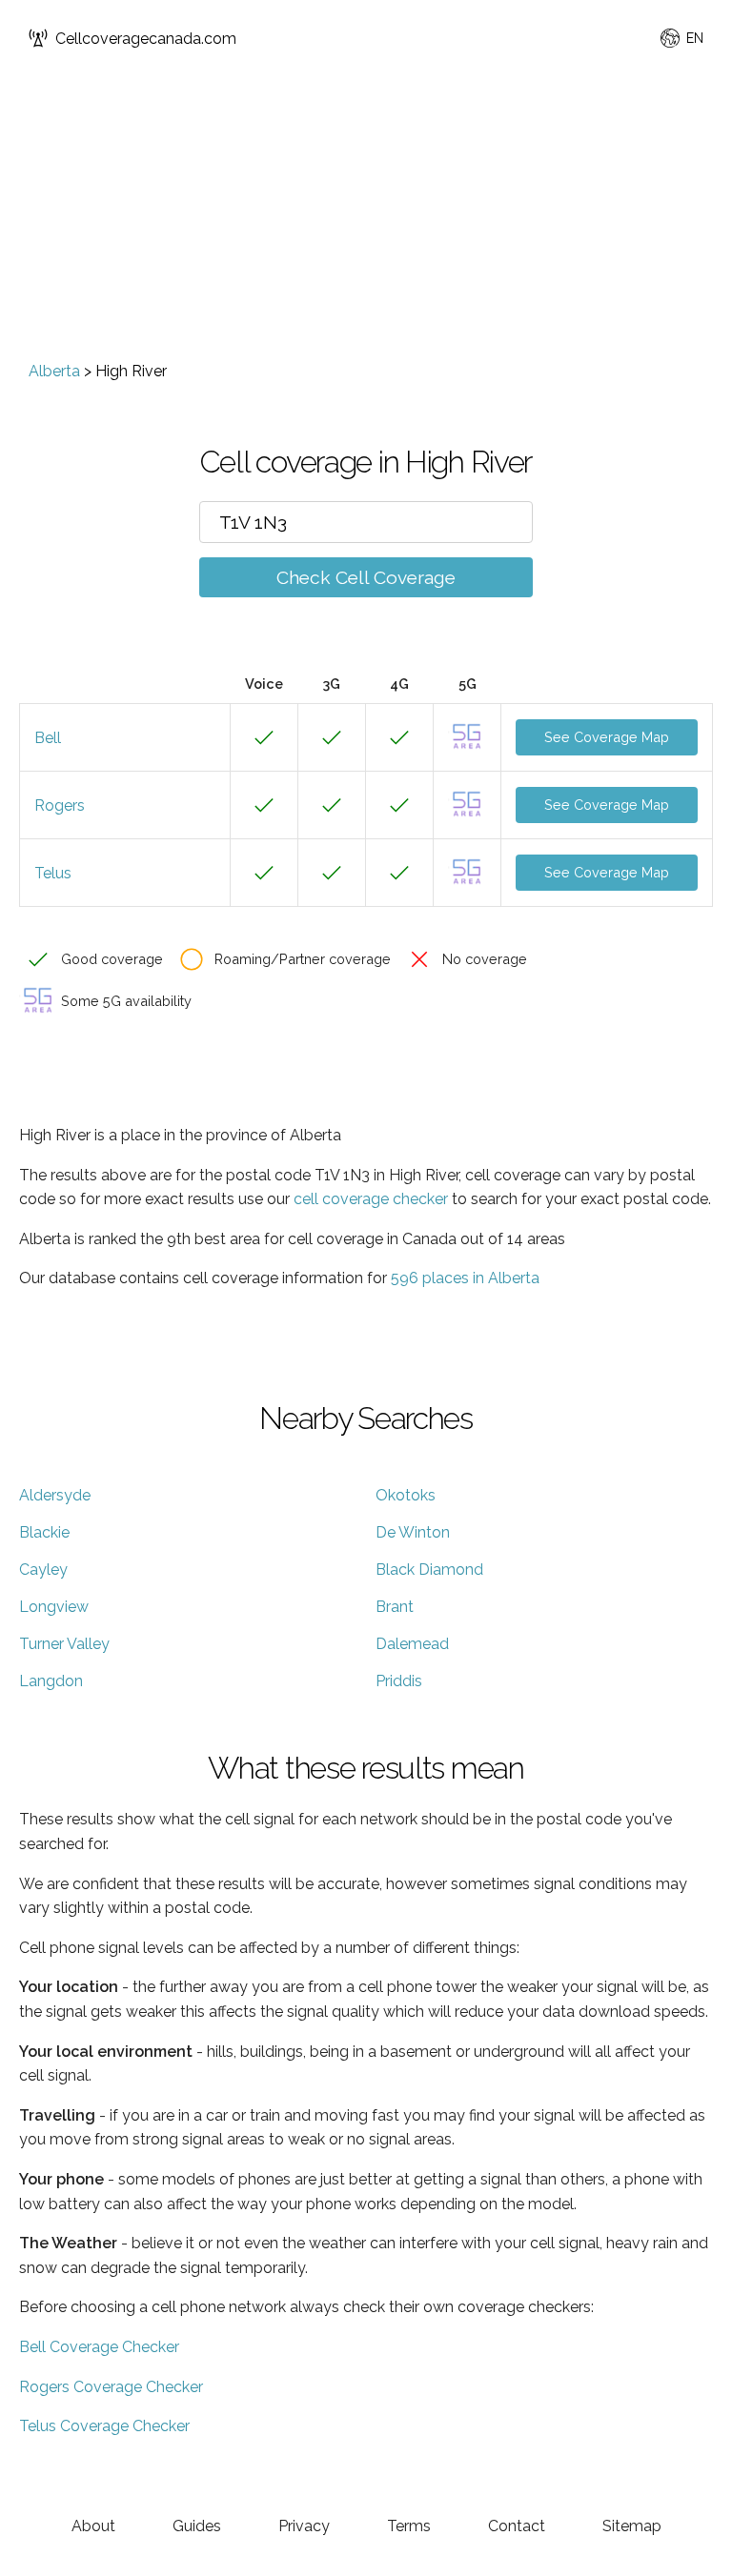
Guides (197, 2526)
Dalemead (412, 1644)
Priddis (399, 1681)
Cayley (43, 1570)
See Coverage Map (607, 737)
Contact (517, 2526)
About (93, 2526)
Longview (54, 1607)
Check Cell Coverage (366, 577)
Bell (48, 738)
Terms (409, 2526)
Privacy (304, 2526)
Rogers (60, 805)
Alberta (54, 371)
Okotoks (406, 1495)
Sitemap (632, 2526)
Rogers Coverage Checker (111, 2387)
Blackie (44, 1532)
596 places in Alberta (465, 1278)
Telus (53, 873)
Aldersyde (55, 1495)
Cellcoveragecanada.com (146, 39)
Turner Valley (64, 1644)
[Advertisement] (366, 219)
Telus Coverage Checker (104, 2426)
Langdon (51, 1681)
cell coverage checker (371, 1199)
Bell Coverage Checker (99, 2347)
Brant (395, 1607)
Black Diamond (429, 1570)
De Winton (413, 1532)
